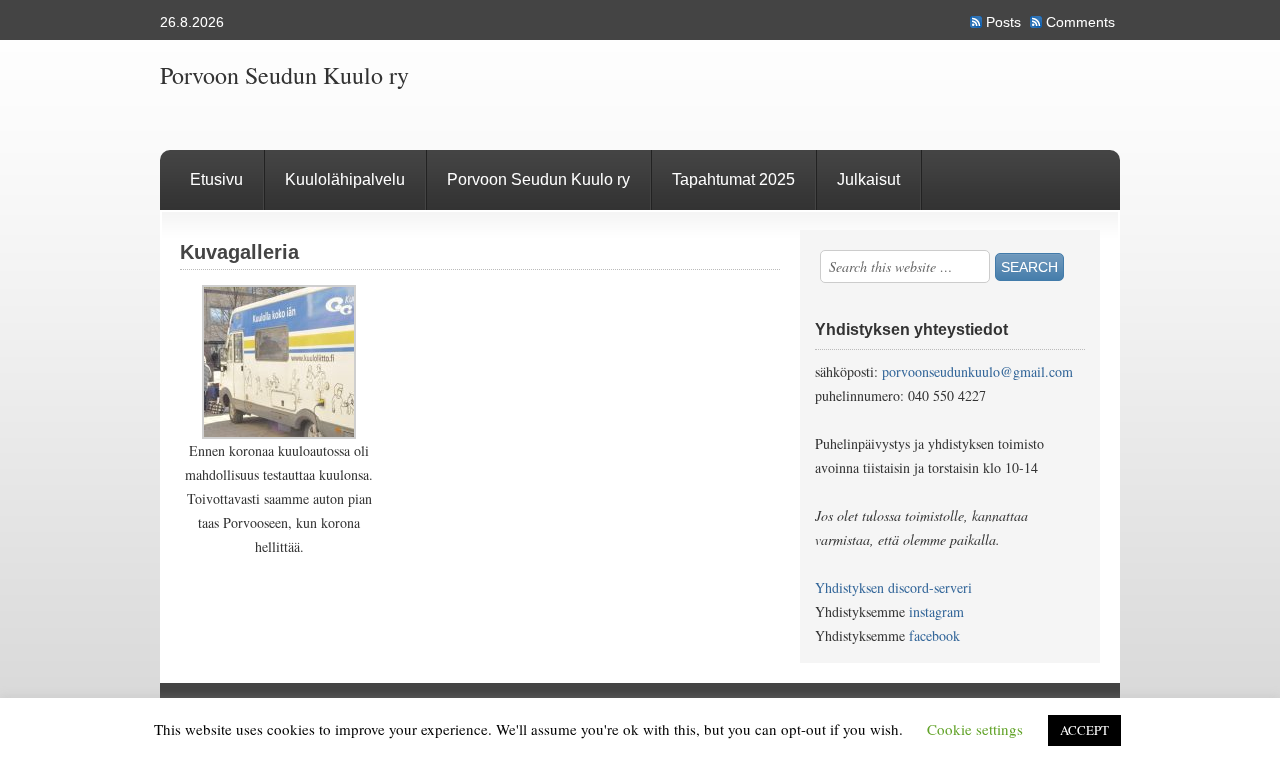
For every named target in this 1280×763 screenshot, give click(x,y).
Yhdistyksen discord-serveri (893, 587)
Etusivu (216, 179)
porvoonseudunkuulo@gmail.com (977, 371)
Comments (1080, 22)
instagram (936, 611)
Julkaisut (868, 179)
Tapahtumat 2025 (733, 179)
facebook (934, 635)
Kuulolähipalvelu (345, 179)
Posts (1003, 22)
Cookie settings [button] (975, 729)
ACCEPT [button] (1084, 730)
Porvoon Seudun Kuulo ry (284, 75)
